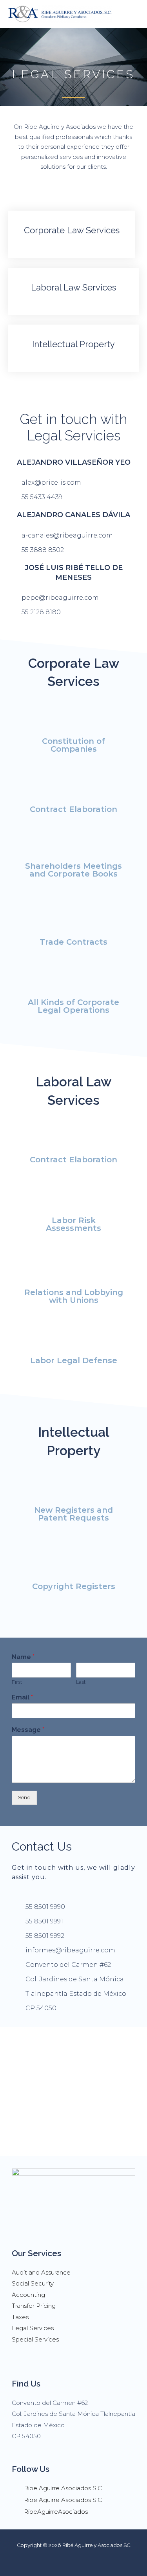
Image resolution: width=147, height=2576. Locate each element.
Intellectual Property (73, 344)
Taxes (20, 2317)
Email (22, 1697)
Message (28, 1730)
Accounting (28, 2295)
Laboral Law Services (73, 287)
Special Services (35, 2339)
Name (23, 1657)
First (17, 1682)
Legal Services (33, 2328)
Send (24, 1797)
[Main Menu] (131, 14)
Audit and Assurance (41, 2272)
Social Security (33, 2283)
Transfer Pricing (34, 2306)
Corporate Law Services (72, 230)
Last (81, 1682)
